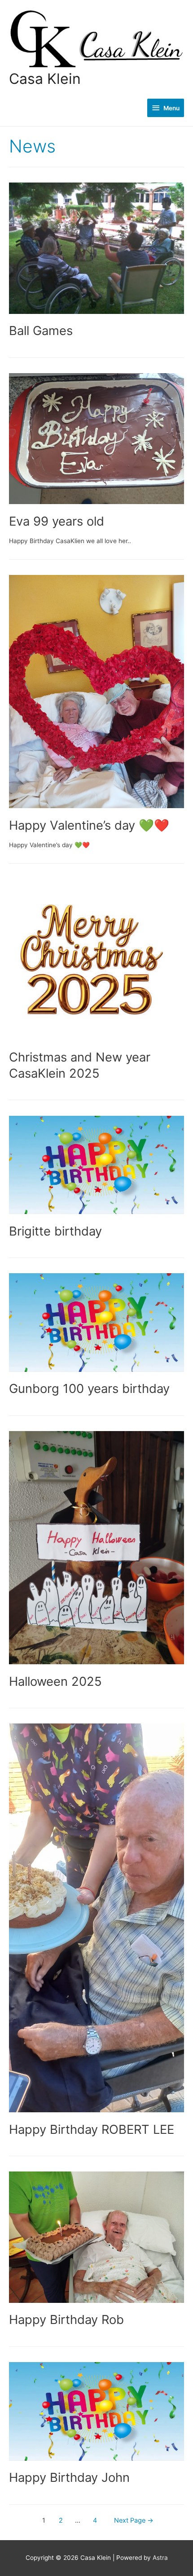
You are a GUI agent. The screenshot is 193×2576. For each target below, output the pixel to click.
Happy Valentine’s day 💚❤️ (89, 825)
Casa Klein (45, 79)
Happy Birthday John (69, 2477)
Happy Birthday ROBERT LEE (92, 2129)
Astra (160, 2558)
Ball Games (41, 331)
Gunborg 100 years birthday (89, 1388)
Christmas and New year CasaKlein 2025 (80, 1065)
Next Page (134, 2520)
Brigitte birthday (55, 1231)
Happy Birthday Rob (66, 2319)
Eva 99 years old (57, 521)
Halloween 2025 (55, 1681)
